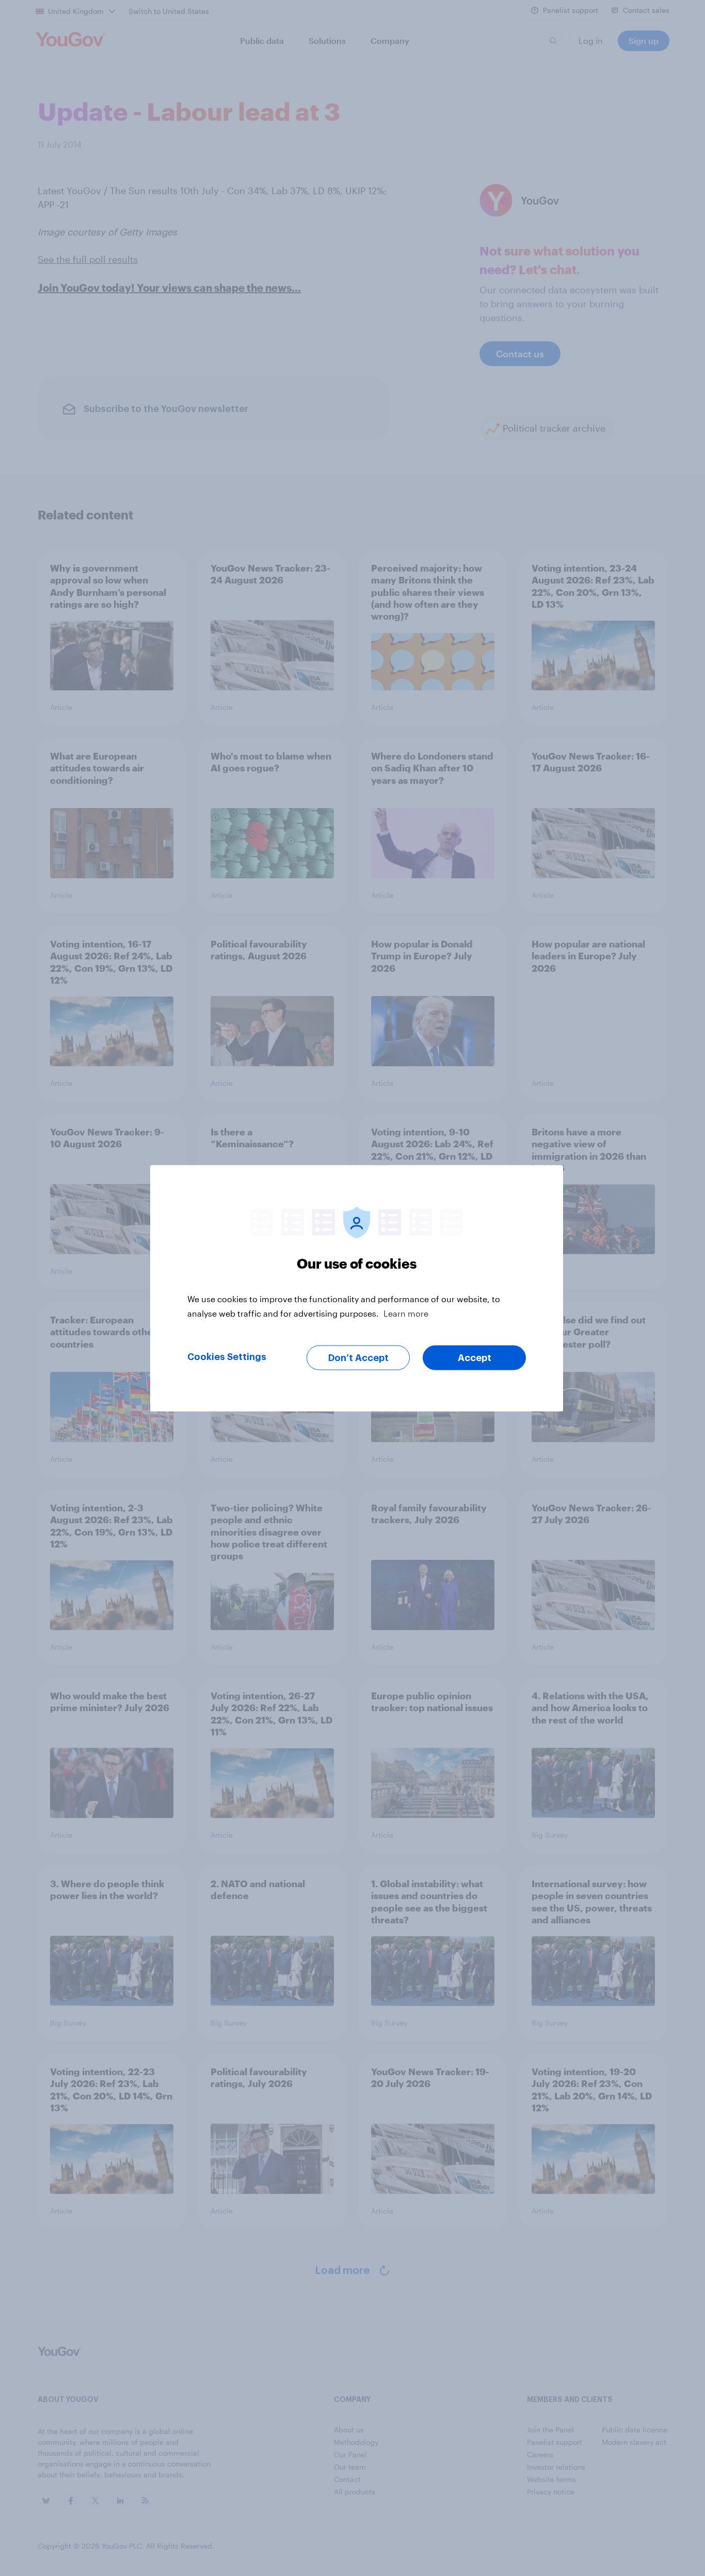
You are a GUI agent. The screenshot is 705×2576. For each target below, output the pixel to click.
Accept (475, 1357)
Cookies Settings (227, 1356)
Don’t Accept (358, 1357)
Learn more (406, 1313)
